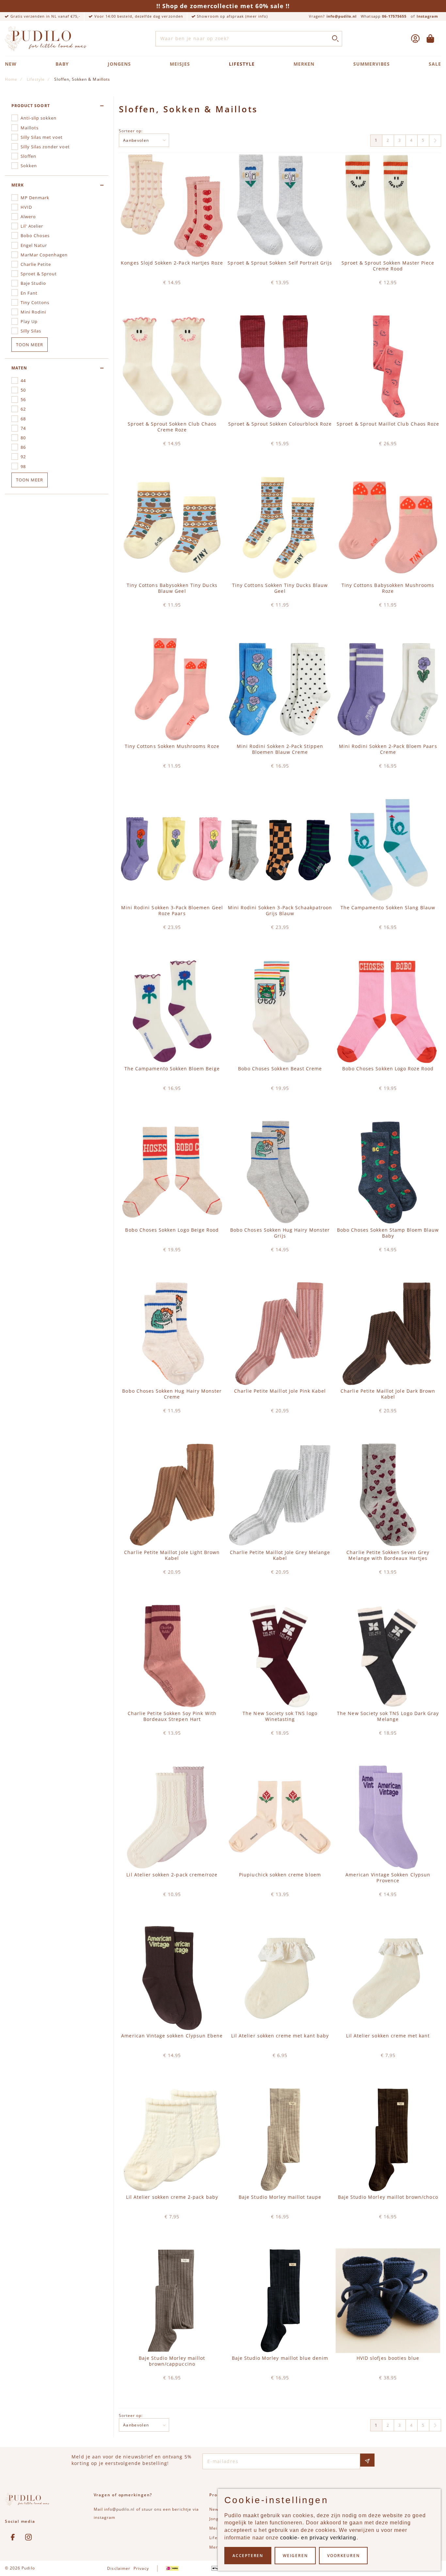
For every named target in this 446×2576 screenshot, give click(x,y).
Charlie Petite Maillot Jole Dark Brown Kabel (388, 1394)
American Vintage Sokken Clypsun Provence (388, 1878)
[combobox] (249, 39)
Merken (304, 64)
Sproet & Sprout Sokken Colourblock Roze (280, 424)
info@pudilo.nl (342, 16)
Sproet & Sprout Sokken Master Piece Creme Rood (388, 266)
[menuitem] (435, 141)
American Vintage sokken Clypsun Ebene (172, 2036)
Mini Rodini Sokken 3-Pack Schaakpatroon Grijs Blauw (280, 911)
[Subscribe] (367, 2460)
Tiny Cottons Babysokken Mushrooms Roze (388, 588)
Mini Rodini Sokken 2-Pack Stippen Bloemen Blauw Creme (280, 749)
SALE (435, 64)
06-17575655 (394, 16)
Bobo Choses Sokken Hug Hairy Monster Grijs (280, 1233)
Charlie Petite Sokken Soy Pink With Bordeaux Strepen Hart (172, 1716)
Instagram (427, 16)
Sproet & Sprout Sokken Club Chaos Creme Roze (172, 427)
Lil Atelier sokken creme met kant (388, 2036)
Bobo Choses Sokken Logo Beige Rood (172, 1230)
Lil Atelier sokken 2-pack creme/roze (172, 1875)
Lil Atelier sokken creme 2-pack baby (172, 2197)
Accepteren (248, 2556)
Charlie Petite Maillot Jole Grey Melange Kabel (280, 1555)
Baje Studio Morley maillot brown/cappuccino (172, 2361)
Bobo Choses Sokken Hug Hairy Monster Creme (172, 1394)
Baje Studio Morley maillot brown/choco (388, 2197)
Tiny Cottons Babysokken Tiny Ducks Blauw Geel (172, 588)
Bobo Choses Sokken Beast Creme (280, 1069)
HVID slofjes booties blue (388, 2358)
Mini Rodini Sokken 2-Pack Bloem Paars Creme (388, 749)
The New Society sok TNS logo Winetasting (280, 1716)
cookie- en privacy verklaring (318, 2538)
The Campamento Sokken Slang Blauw (388, 908)
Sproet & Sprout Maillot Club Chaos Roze (388, 424)
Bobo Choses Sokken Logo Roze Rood (388, 1069)
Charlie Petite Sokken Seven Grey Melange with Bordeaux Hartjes (388, 1555)
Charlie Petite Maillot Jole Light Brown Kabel (172, 1555)
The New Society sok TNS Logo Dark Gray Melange (388, 1716)
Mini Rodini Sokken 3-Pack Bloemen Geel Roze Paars (172, 911)
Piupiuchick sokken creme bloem (280, 1875)
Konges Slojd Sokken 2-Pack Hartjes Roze (172, 263)
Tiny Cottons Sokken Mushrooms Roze (172, 746)
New (11, 64)
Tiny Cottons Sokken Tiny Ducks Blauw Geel (280, 588)
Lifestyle (242, 64)
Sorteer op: (131, 130)
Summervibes (372, 64)
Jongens (119, 64)
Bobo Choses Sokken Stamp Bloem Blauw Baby (388, 1233)
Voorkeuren (343, 2556)
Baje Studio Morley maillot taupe (280, 2197)
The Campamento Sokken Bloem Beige (172, 1069)
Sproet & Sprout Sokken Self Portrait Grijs (280, 263)
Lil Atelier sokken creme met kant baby (280, 2036)
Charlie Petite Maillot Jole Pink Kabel (280, 1391)
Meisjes (180, 64)
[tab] (57, 106)
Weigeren (295, 2556)
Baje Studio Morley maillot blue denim (280, 2358)
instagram (104, 2517)
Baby (62, 64)
